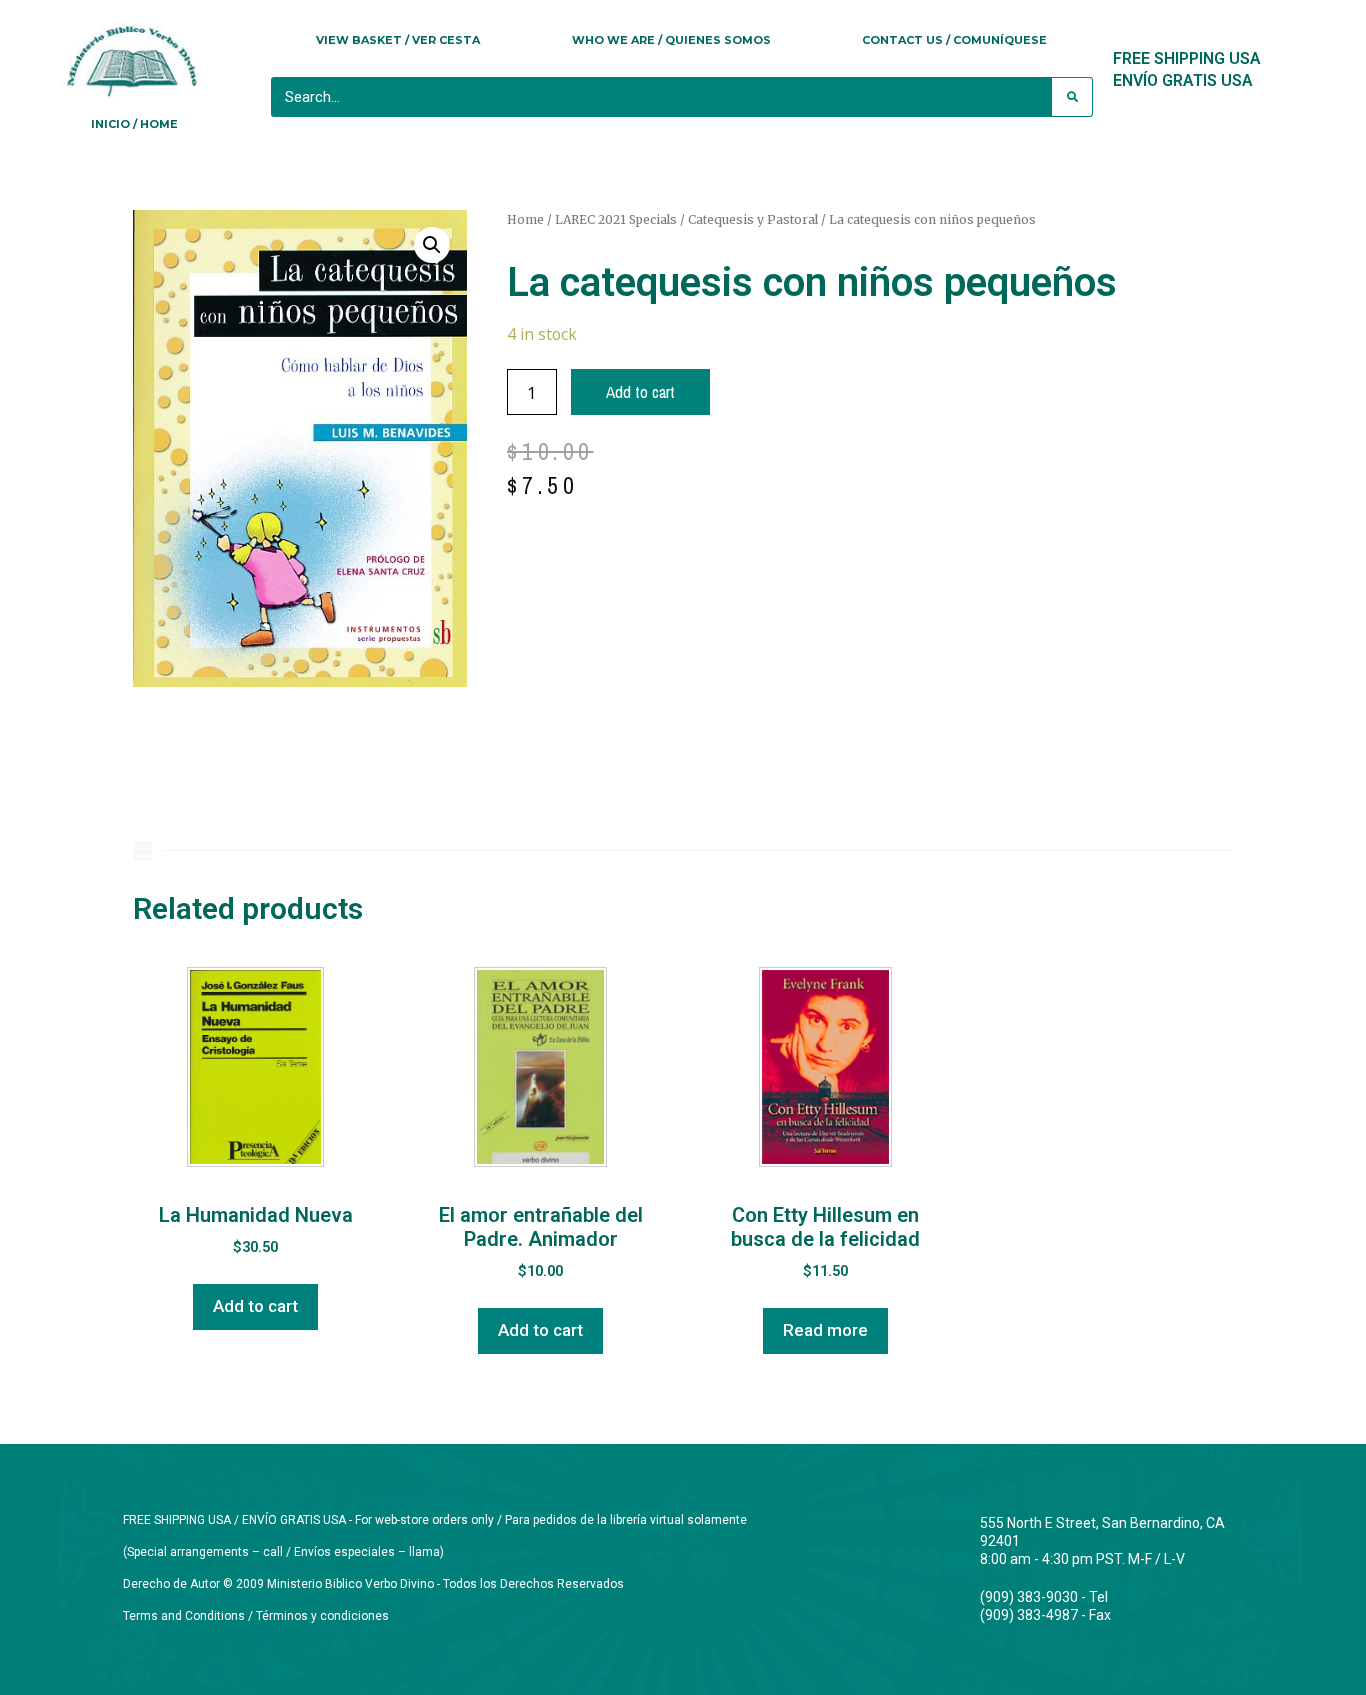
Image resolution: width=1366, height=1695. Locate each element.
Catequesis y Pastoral (753, 219)
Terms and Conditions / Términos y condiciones (256, 1616)
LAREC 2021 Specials (616, 219)
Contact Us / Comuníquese (954, 40)
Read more (825, 1330)
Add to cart (640, 391)
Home (525, 219)
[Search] (1072, 97)
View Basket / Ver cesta (398, 40)
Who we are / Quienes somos (671, 40)
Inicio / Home (134, 124)
